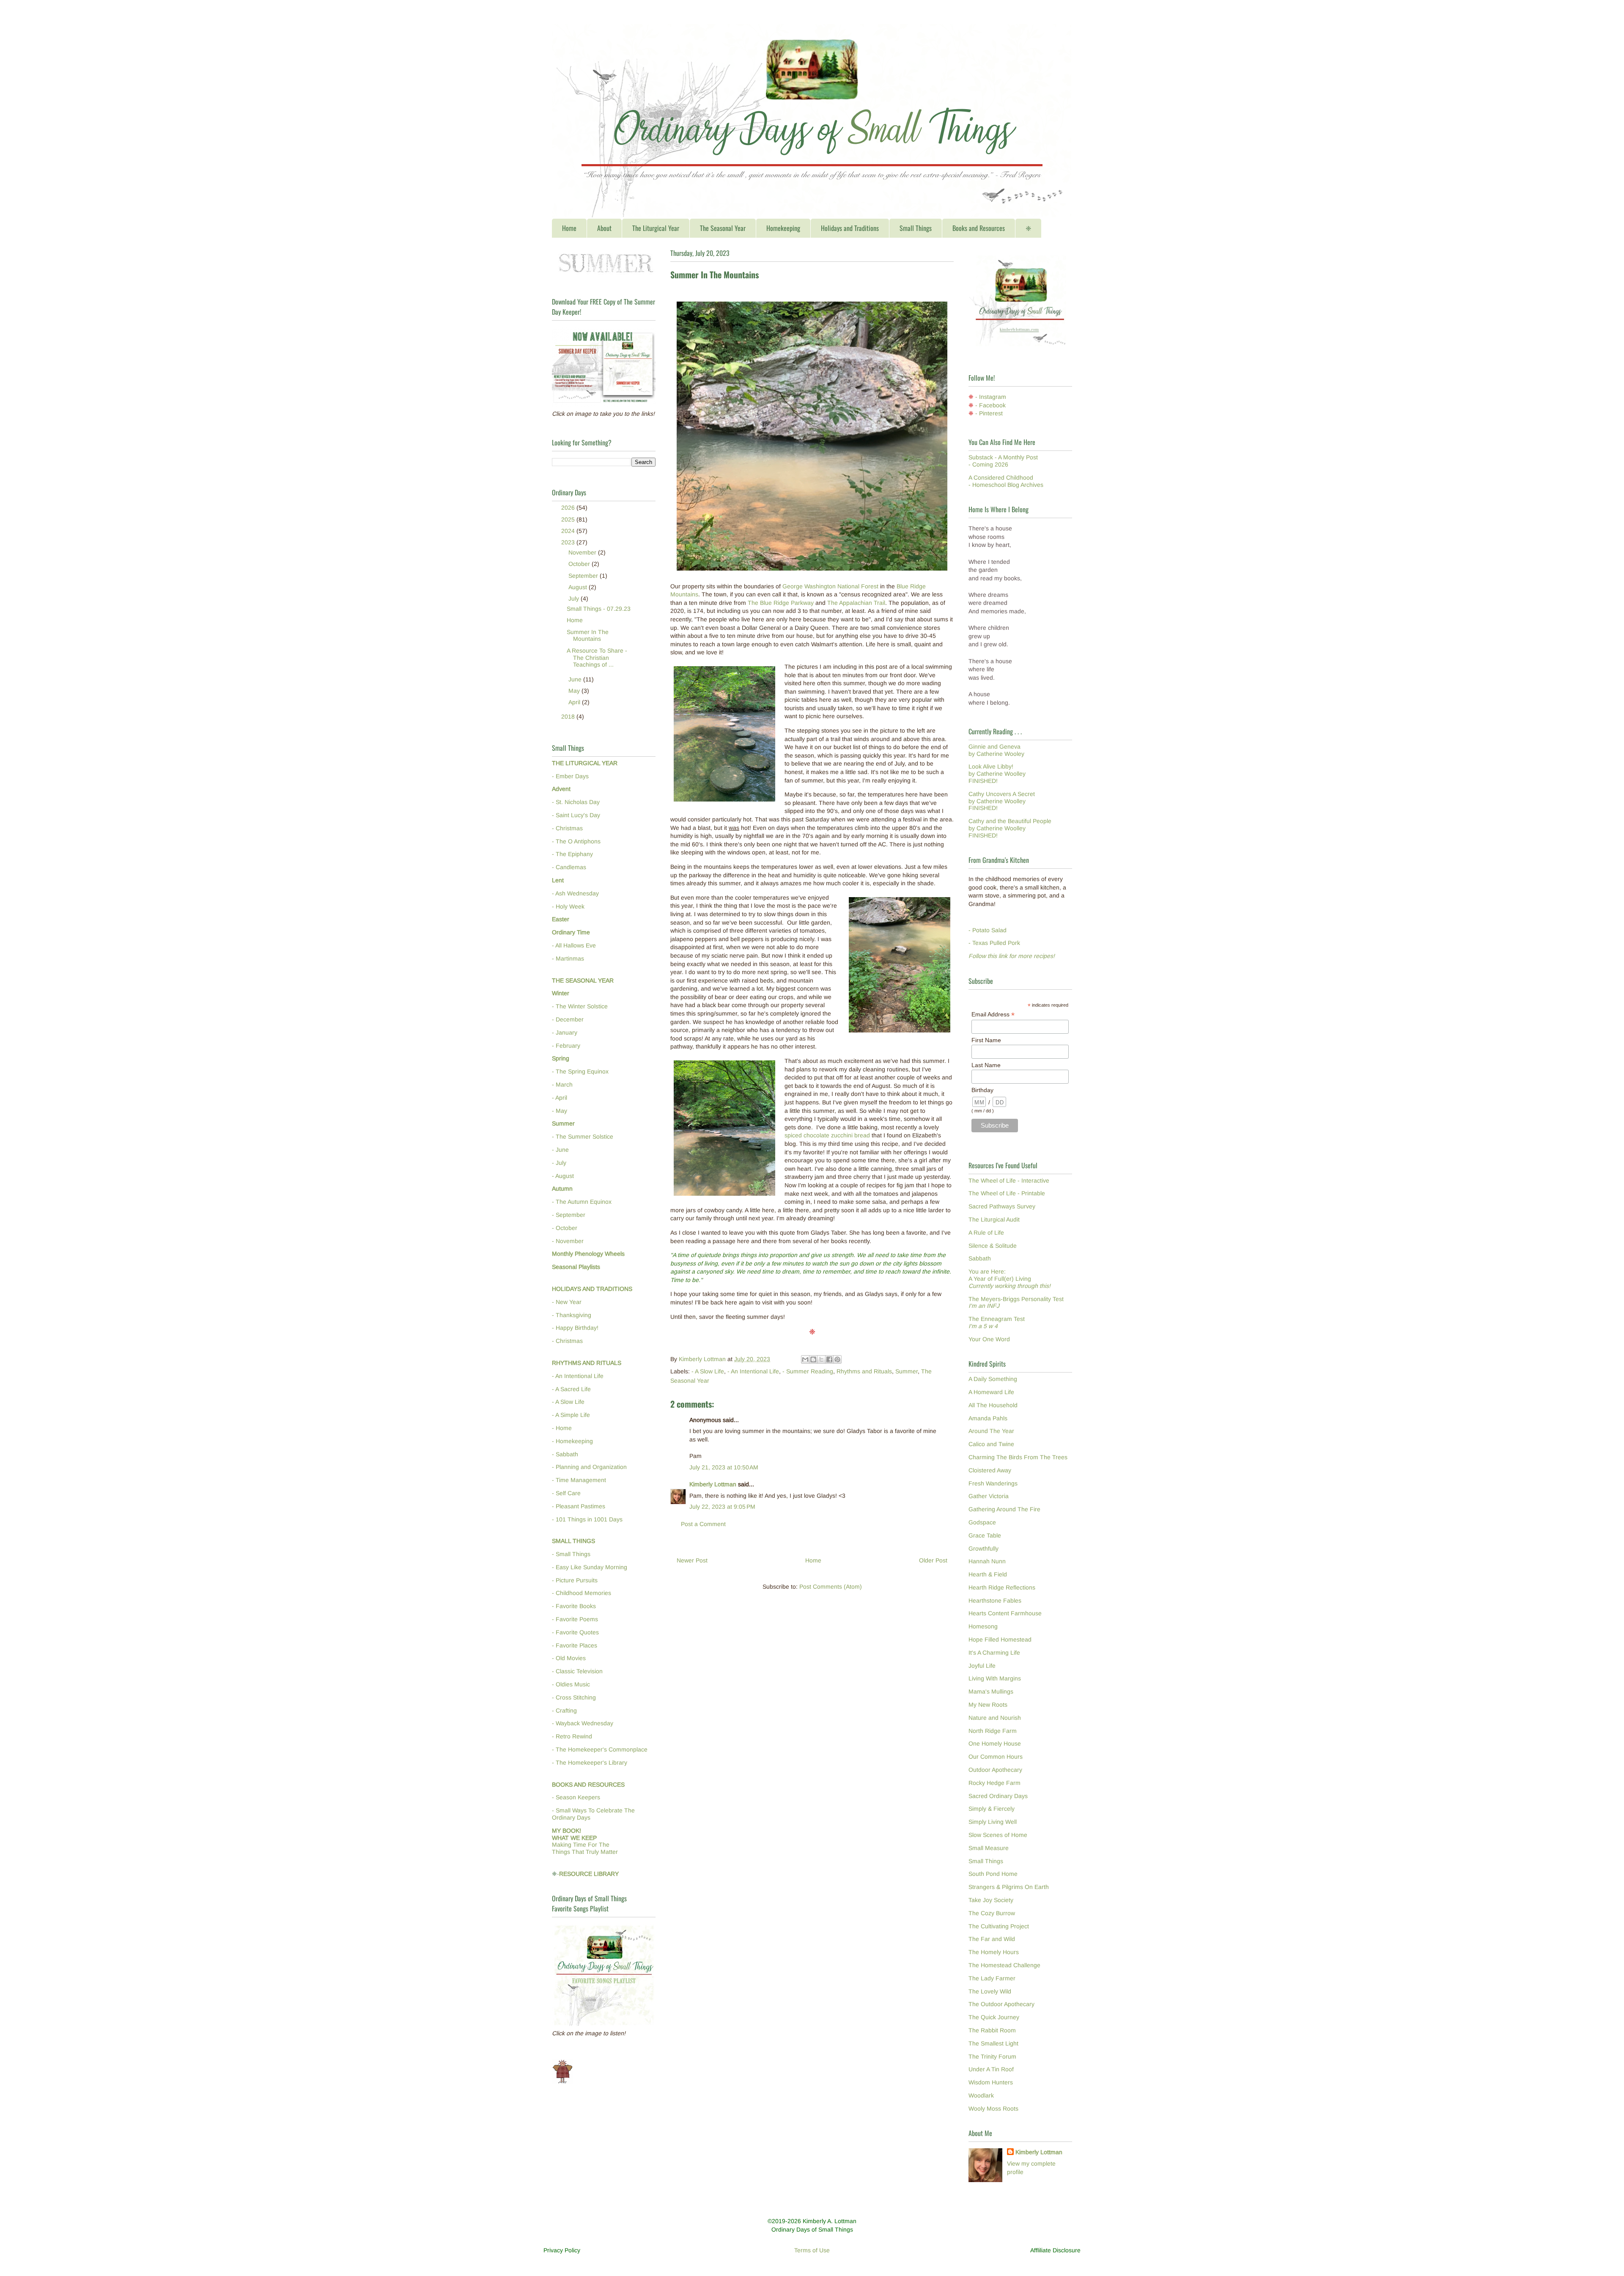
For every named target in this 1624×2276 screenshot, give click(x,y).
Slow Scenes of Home (998, 1835)
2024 (569, 531)
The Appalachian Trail (856, 603)
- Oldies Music (571, 1684)
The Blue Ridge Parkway (781, 603)
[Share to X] (821, 1359)
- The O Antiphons (576, 841)
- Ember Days (570, 776)
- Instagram (991, 397)
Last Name (986, 1065)
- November (568, 1241)
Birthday (982, 1090)
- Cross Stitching (574, 1697)
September (584, 576)
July (575, 599)
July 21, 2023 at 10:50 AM (724, 1467)
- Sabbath (565, 1454)
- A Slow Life (708, 1371)
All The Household (993, 1405)
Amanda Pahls (988, 1418)
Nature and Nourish (995, 1718)
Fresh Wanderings (993, 1483)
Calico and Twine (991, 1444)
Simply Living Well (993, 1822)
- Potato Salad (988, 930)
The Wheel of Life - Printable (1007, 1193)
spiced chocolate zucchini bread (827, 1135)
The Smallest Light (993, 2043)
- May (560, 1111)
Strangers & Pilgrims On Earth (1009, 1887)
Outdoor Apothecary (995, 1770)
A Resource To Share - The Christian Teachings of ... (597, 658)
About (604, 228)
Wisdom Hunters (991, 2082)
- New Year (567, 1302)
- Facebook (990, 405)
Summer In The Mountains (588, 636)
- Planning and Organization (589, 1467)
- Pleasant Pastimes (579, 1506)
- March (562, 1084)
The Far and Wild (992, 1939)
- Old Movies (569, 1658)
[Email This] (805, 1359)
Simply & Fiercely (992, 1809)
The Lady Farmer (992, 1978)
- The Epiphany (572, 854)
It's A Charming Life (994, 1653)
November (583, 552)
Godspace (982, 1522)
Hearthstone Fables (995, 1601)
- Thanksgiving (572, 1315)
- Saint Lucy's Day (576, 815)
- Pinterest (989, 413)
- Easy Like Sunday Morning (590, 1567)
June (576, 679)
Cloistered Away (990, 1470)
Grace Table (985, 1535)
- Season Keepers (576, 1797)
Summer (907, 1371)
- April (560, 1098)
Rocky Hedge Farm (994, 1783)
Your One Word (989, 1339)
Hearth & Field (988, 1574)
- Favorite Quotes (575, 1632)
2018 (569, 717)
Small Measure (989, 1848)
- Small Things (571, 1554)
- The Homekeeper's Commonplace (600, 1749)
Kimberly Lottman (713, 1484)
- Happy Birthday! (575, 1328)
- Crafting (564, 1710)
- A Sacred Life (571, 1389)
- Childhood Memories (582, 1593)
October (580, 564)
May (575, 691)
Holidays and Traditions (850, 228)
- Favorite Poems (575, 1619)
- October (565, 1228)
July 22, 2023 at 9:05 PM (722, 1507)
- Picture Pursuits (575, 1580)
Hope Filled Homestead (1000, 1639)
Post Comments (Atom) (831, 1587)
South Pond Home (993, 1874)
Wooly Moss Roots (993, 2109)
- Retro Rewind (572, 1736)
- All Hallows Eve (574, 945)
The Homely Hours (994, 1952)
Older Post (933, 1560)
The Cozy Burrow (992, 1913)
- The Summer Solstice (583, 1137)
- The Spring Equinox (580, 1071)
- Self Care (566, 1493)
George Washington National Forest (830, 586)
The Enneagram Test (997, 1322)
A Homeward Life (991, 1392)
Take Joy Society (991, 1900)
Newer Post (692, 1560)
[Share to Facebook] (829, 1359)
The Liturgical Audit (994, 1219)
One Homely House (995, 1743)
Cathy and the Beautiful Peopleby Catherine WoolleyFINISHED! (1010, 828)
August (579, 587)
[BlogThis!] (813, 1359)
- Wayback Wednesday (583, 1723)
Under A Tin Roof (991, 2069)
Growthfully (983, 1548)
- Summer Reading (808, 1371)
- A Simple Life (571, 1415)
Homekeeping (783, 228)
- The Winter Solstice (580, 1006)
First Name (986, 1040)
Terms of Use (812, 2250)
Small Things (916, 228)
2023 (569, 542)
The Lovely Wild (990, 1991)
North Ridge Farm (993, 1731)
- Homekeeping (572, 1441)
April (575, 702)
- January (565, 1032)
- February (566, 1046)
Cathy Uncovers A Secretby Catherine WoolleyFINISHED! (1002, 801)
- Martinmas (568, 958)
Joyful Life (982, 1666)
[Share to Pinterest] (837, 1359)
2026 (569, 508)
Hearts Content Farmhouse (1005, 1613)
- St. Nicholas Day (576, 802)
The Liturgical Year (656, 228)
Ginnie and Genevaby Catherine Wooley (996, 750)
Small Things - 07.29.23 (599, 609)
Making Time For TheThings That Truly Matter (585, 1841)
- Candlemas (569, 867)
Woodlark (981, 2095)
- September (569, 1215)
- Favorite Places (575, 1645)
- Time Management (579, 1480)
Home (569, 228)
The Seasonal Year (723, 228)
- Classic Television (577, 1671)
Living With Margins (995, 1678)
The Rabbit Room (992, 2030)
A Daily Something (993, 1379)
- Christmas (567, 828)
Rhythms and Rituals (864, 1371)
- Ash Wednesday (575, 893)
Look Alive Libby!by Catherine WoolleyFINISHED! (997, 774)
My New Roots (988, 1705)
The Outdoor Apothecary (1001, 2004)
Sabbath (980, 1258)
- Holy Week (568, 906)
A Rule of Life (986, 1233)
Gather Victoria (989, 1496)
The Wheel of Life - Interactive (1009, 1181)
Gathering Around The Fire (1004, 1509)
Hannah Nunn (987, 1561)
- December (568, 1019)
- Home (562, 1428)
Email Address (993, 1014)
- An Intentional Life (753, 1371)
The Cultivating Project (999, 1926)
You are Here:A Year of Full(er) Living (1010, 1279)
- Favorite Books (574, 1606)
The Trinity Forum (992, 2056)
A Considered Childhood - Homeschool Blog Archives (1006, 481)
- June (560, 1150)
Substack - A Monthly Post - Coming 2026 (1003, 461)
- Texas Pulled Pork (994, 943)
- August (563, 1176)
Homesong (983, 1626)
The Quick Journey (994, 2017)
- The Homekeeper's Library (590, 1763)
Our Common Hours (996, 1757)
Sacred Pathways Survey (1002, 1206)
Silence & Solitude (993, 1246)
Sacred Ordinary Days (998, 1796)
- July (559, 1163)
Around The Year (991, 1431)
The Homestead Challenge (1004, 1965)
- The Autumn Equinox (582, 1202)
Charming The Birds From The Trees (1018, 1457)
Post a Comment (703, 1524)
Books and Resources (979, 228)
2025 (569, 519)
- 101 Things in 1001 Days (587, 1519)
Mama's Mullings (991, 1691)
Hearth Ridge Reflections (1002, 1587)
